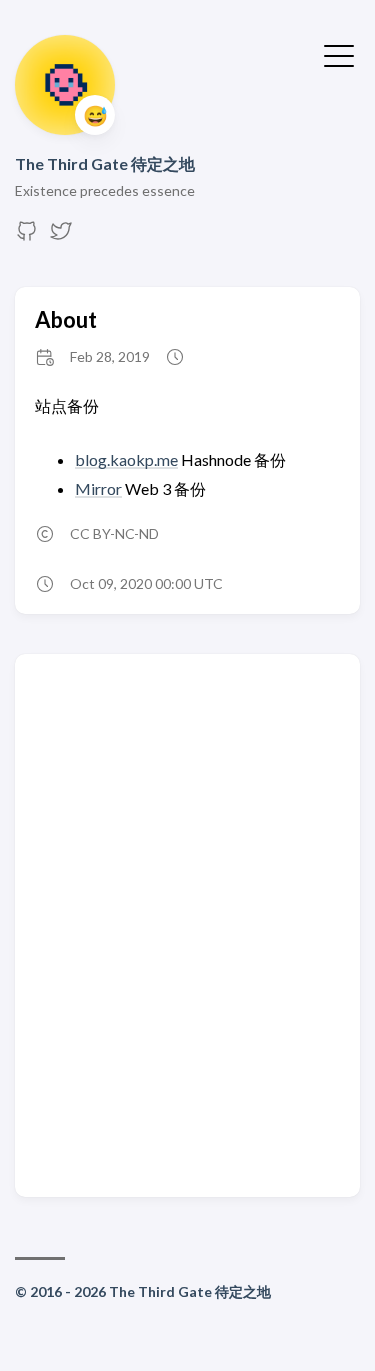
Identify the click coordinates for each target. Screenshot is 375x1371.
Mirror (98, 488)
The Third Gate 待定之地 (105, 163)
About (66, 319)
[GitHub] (27, 236)
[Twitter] (61, 236)
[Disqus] (187, 924)
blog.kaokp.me (126, 459)
